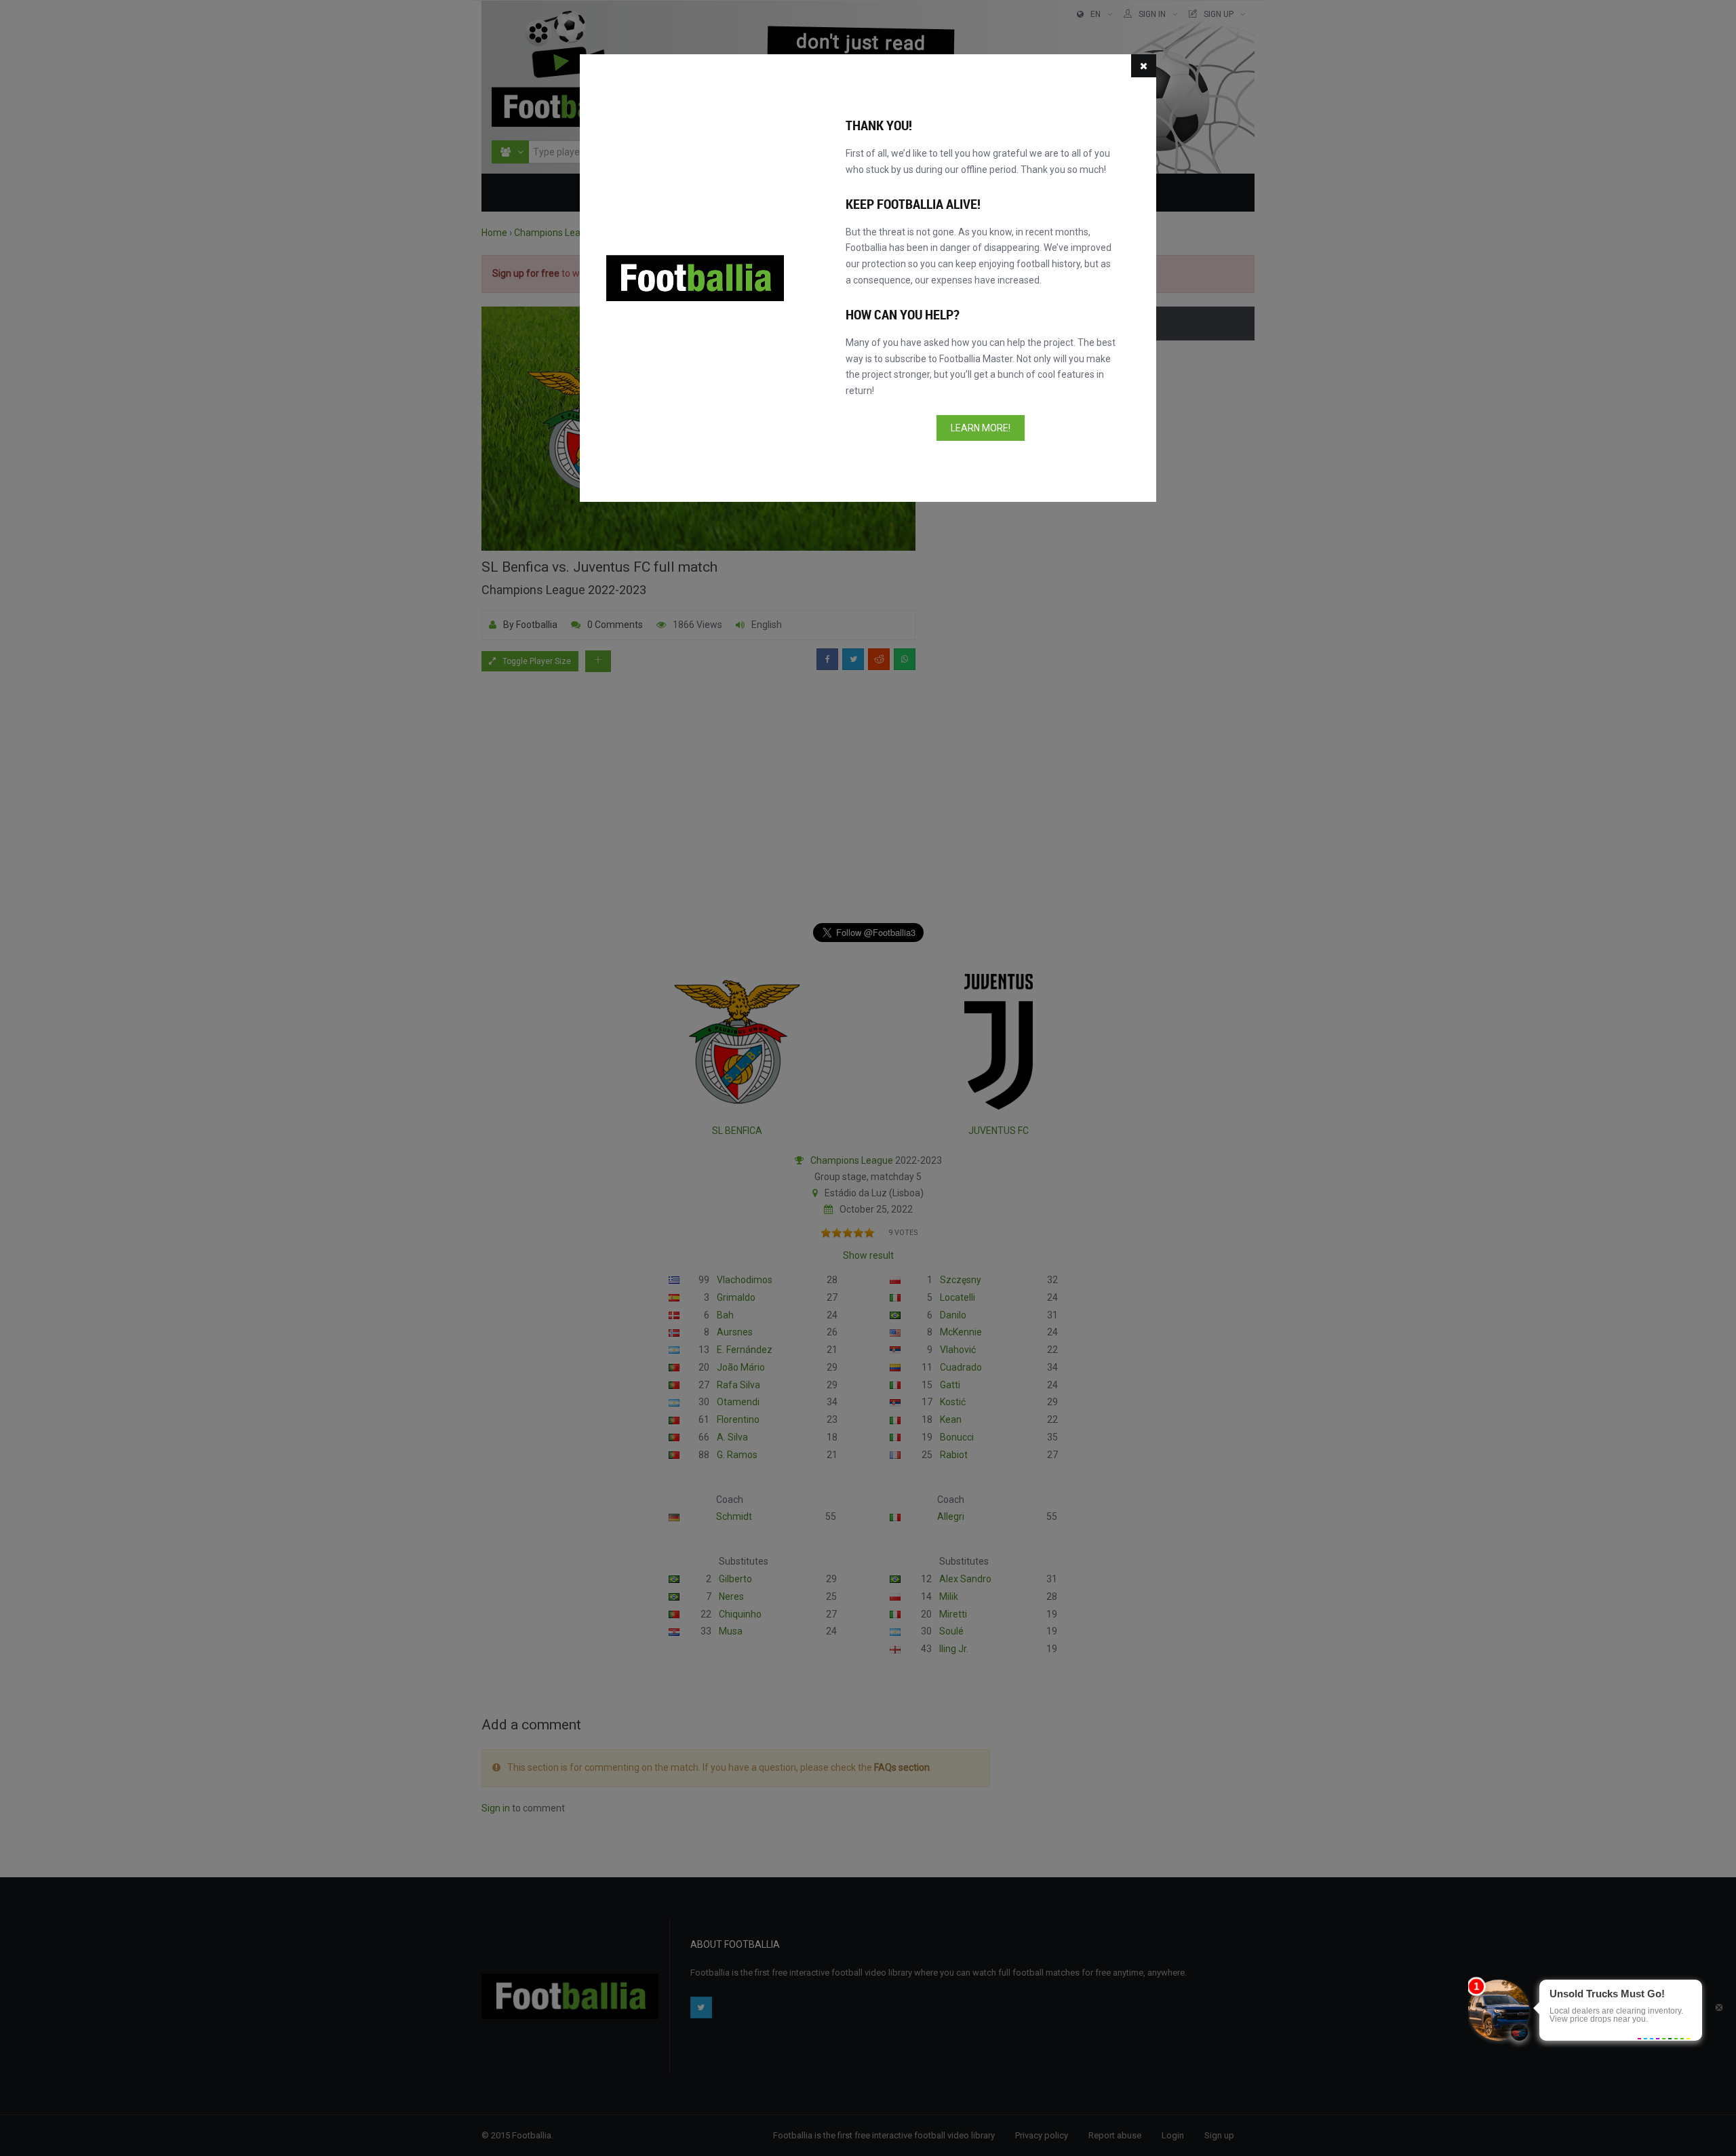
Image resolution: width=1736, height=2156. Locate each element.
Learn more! (981, 428)
